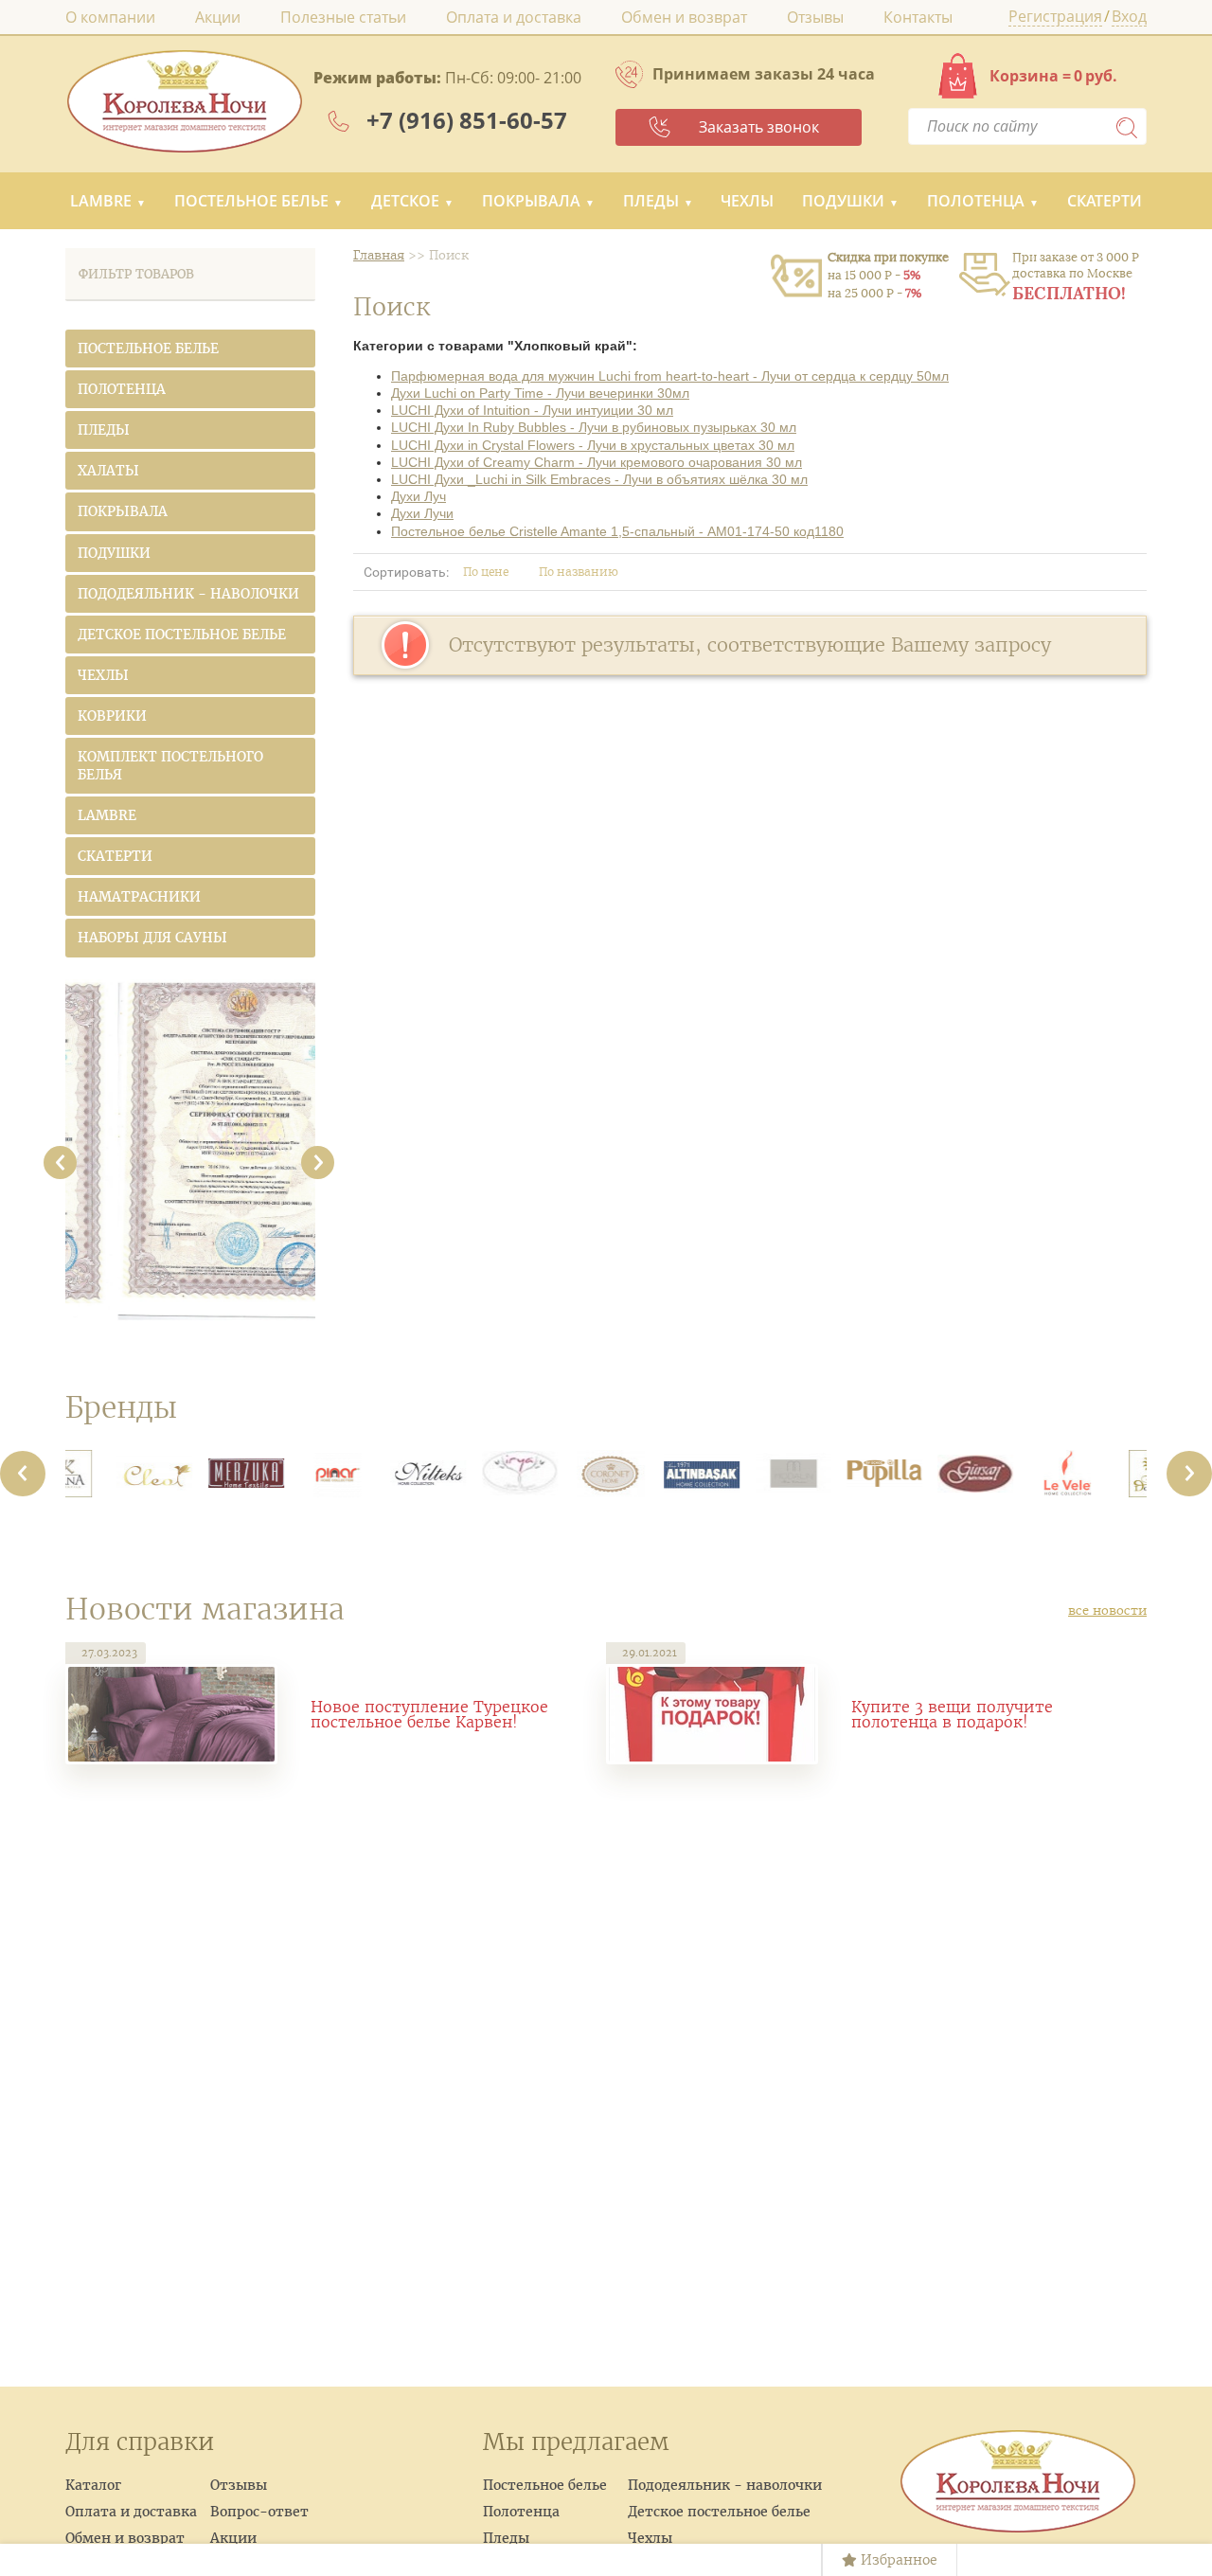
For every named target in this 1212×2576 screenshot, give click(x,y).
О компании (110, 17)
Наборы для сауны (152, 938)
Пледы (651, 201)
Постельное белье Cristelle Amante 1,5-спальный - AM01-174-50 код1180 (617, 531)
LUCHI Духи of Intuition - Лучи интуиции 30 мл (532, 410)
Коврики (112, 716)
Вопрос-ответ (259, 2512)
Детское (405, 201)
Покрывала (531, 201)
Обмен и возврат (684, 17)
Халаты (108, 471)
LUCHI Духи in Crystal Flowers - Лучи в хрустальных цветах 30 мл (593, 445)
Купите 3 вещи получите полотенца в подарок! (952, 1714)
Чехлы (747, 201)
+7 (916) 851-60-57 (467, 120)
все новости (1107, 1610)
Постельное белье (251, 201)
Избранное (897, 2560)
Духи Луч (419, 496)
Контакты (918, 17)
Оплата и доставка (514, 17)
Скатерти (1105, 201)
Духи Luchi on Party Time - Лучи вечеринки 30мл (540, 393)
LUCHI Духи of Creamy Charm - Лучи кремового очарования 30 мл (597, 462)
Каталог (93, 2485)
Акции (218, 17)
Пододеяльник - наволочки (188, 594)
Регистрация (1055, 18)
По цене (487, 572)
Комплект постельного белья (170, 765)
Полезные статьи (343, 17)
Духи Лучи (422, 513)
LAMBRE (101, 201)
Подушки (843, 201)
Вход (1129, 18)
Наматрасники (139, 897)
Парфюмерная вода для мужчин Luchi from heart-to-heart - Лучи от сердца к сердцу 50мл (670, 376)
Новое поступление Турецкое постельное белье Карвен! (429, 1714)
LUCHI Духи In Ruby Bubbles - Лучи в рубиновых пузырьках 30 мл (594, 427)
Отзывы (815, 17)
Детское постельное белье (182, 635)
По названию (580, 572)
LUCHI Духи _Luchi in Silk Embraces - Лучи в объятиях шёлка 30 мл (599, 479)
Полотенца (976, 201)
